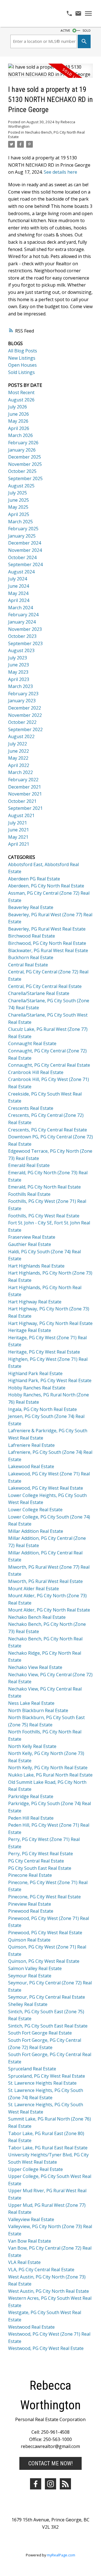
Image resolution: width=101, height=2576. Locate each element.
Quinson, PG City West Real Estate (44, 1961)
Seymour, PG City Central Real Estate (47, 1997)
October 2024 (22, 557)
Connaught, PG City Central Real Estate (49, 1065)
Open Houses (22, 365)
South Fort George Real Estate (40, 2033)
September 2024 (25, 564)
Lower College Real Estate (35, 1510)
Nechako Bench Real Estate (37, 1617)
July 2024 (18, 579)
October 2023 (22, 636)
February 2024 (23, 615)
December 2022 (25, 708)
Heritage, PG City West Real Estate (44, 1352)
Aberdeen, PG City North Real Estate (46, 886)
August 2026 (21, 400)
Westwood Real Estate (31, 2327)
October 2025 (22, 471)
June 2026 (19, 414)
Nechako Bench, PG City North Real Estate (46, 134)
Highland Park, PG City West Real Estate (50, 1380)
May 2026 (18, 421)
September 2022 (25, 729)
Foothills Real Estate (29, 1194)
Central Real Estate (28, 965)
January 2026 (22, 450)
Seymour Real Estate (30, 1976)
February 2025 (23, 529)
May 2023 (18, 672)
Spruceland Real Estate (32, 2069)
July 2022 (18, 744)
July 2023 (18, 658)
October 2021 (22, 801)
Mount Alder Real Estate (34, 1589)
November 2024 (25, 550)
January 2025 (22, 536)
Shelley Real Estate (28, 2004)
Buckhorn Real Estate (31, 957)
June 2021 (19, 830)
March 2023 (20, 686)
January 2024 (22, 622)
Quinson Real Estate (29, 1940)
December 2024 (25, 543)
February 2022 (23, 780)
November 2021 (25, 794)
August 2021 (21, 815)
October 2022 (22, 722)
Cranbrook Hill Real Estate (36, 1072)
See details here (60, 172)
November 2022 (25, 715)
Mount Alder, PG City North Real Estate (49, 1610)
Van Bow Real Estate (30, 2241)
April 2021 (19, 844)
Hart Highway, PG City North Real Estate (50, 1323)
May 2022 (18, 758)
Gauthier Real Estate (30, 1244)
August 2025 (21, 486)
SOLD (87, 31)
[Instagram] (50, 2484)
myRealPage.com (61, 2555)
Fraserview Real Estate (32, 1237)
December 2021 (25, 787)
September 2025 (25, 478)
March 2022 (20, 772)
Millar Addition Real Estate (36, 1531)
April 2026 (19, 428)
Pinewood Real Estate (31, 1911)
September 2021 (25, 808)
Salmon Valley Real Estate (35, 1968)
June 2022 (19, 751)
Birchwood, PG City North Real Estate (47, 943)
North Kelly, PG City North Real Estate (48, 1768)
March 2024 (20, 608)
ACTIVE (65, 31)
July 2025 (18, 493)
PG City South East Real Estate (40, 1868)
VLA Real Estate (24, 2262)
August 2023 (21, 650)
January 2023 (22, 701)
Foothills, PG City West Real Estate (44, 1216)
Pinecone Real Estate (30, 1875)
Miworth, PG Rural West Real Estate (45, 1581)
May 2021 (18, 837)
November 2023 (25, 629)
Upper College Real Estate (35, 2169)
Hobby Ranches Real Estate (37, 1388)
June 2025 (19, 500)
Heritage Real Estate (30, 1330)
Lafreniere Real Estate (31, 1445)
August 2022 (21, 736)
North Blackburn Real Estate (38, 1710)
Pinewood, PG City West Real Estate (45, 1933)
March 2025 (20, 522)
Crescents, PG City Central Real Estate (48, 1130)
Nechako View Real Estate (35, 1667)
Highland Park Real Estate (35, 1373)
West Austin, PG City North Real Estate (49, 2291)
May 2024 (18, 593)
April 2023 (19, 679)
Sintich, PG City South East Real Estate (48, 2026)
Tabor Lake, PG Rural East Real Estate (48, 2148)
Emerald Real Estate (29, 1165)
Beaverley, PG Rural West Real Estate (47, 929)
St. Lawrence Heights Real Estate (42, 2083)
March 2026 (20, 435)
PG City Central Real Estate (36, 1861)
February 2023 (23, 694)
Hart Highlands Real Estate (36, 1266)
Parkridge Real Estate (31, 1796)
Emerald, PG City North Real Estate (44, 1187)
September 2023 (25, 643)
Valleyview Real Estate (31, 2219)
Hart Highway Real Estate (35, 1302)
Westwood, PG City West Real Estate (46, 2348)
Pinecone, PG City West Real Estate (44, 1897)
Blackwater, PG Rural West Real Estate (48, 950)
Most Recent (21, 392)
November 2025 (25, 464)
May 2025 (18, 507)
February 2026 (23, 443)
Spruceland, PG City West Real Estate (47, 2076)
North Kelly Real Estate (32, 1746)
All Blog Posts (23, 351)
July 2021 (18, 823)
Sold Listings (21, 372)
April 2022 (19, 765)
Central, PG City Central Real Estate (45, 986)
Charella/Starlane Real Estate (39, 993)
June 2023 (19, 665)
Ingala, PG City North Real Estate (43, 1409)
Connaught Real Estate (32, 1043)
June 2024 (19, 586)
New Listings (22, 358)
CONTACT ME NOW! (50, 2463)
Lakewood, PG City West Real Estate (46, 1488)
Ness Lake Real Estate (31, 1703)
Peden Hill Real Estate (31, 1818)
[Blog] (65, 2484)
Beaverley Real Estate (31, 907)
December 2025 (25, 457)
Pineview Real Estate (30, 1904)
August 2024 (21, 572)
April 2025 (19, 514)
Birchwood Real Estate (32, 936)
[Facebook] (36, 2484)
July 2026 (18, 407)
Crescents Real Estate (31, 1108)
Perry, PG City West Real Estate (41, 1854)
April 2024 (19, 600)
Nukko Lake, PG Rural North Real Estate (50, 1775)
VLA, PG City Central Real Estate (41, 2270)
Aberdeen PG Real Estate (34, 879)
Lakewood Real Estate (31, 1466)
